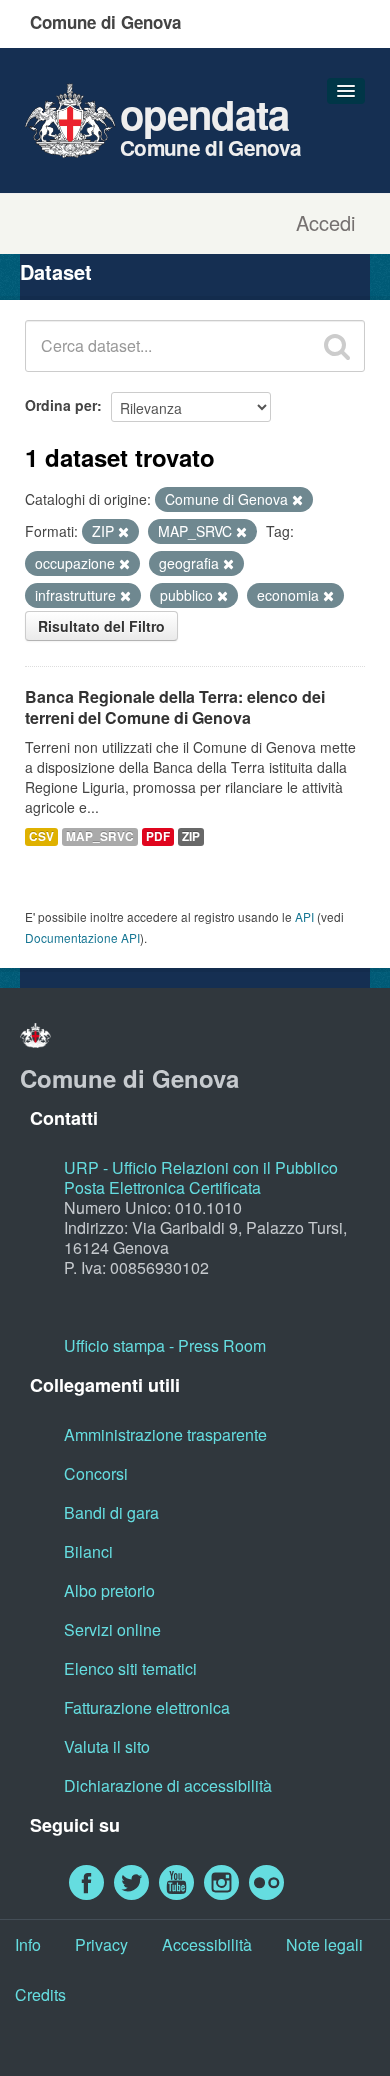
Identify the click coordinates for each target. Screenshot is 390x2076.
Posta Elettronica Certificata (162, 1187)
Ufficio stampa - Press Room (165, 1345)
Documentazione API (82, 937)
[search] (337, 346)
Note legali (324, 1944)
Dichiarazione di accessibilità (168, 1785)
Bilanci (88, 1551)
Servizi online (112, 1629)
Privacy (101, 1944)
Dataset (56, 271)
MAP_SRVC (100, 836)
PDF (158, 836)
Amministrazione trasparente (165, 1434)
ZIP (191, 836)
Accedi (325, 223)
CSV (41, 836)
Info (28, 1944)
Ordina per (61, 405)
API (304, 916)
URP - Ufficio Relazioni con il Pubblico (201, 1167)
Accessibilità (207, 1944)
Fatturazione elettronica (147, 1707)
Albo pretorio (109, 1590)
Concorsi (96, 1473)
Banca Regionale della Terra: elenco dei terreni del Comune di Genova (175, 707)
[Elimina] (297, 500)
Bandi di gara (111, 1512)
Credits (40, 1994)
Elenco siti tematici (130, 1668)
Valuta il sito (107, 1746)
